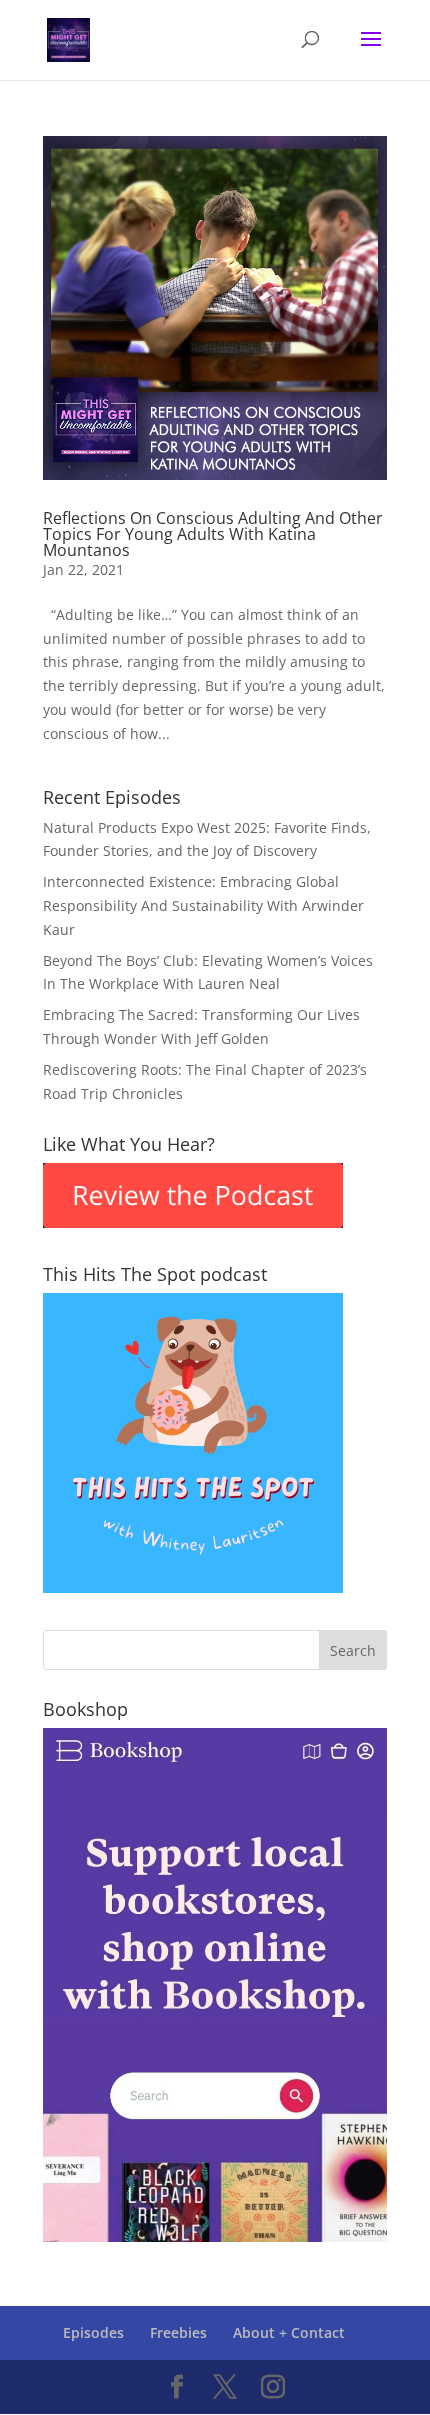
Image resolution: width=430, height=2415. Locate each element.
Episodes (93, 2332)
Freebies (178, 2332)
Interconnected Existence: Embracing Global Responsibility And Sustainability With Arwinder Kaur (203, 905)
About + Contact (289, 2332)
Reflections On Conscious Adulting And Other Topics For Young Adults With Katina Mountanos (213, 534)
